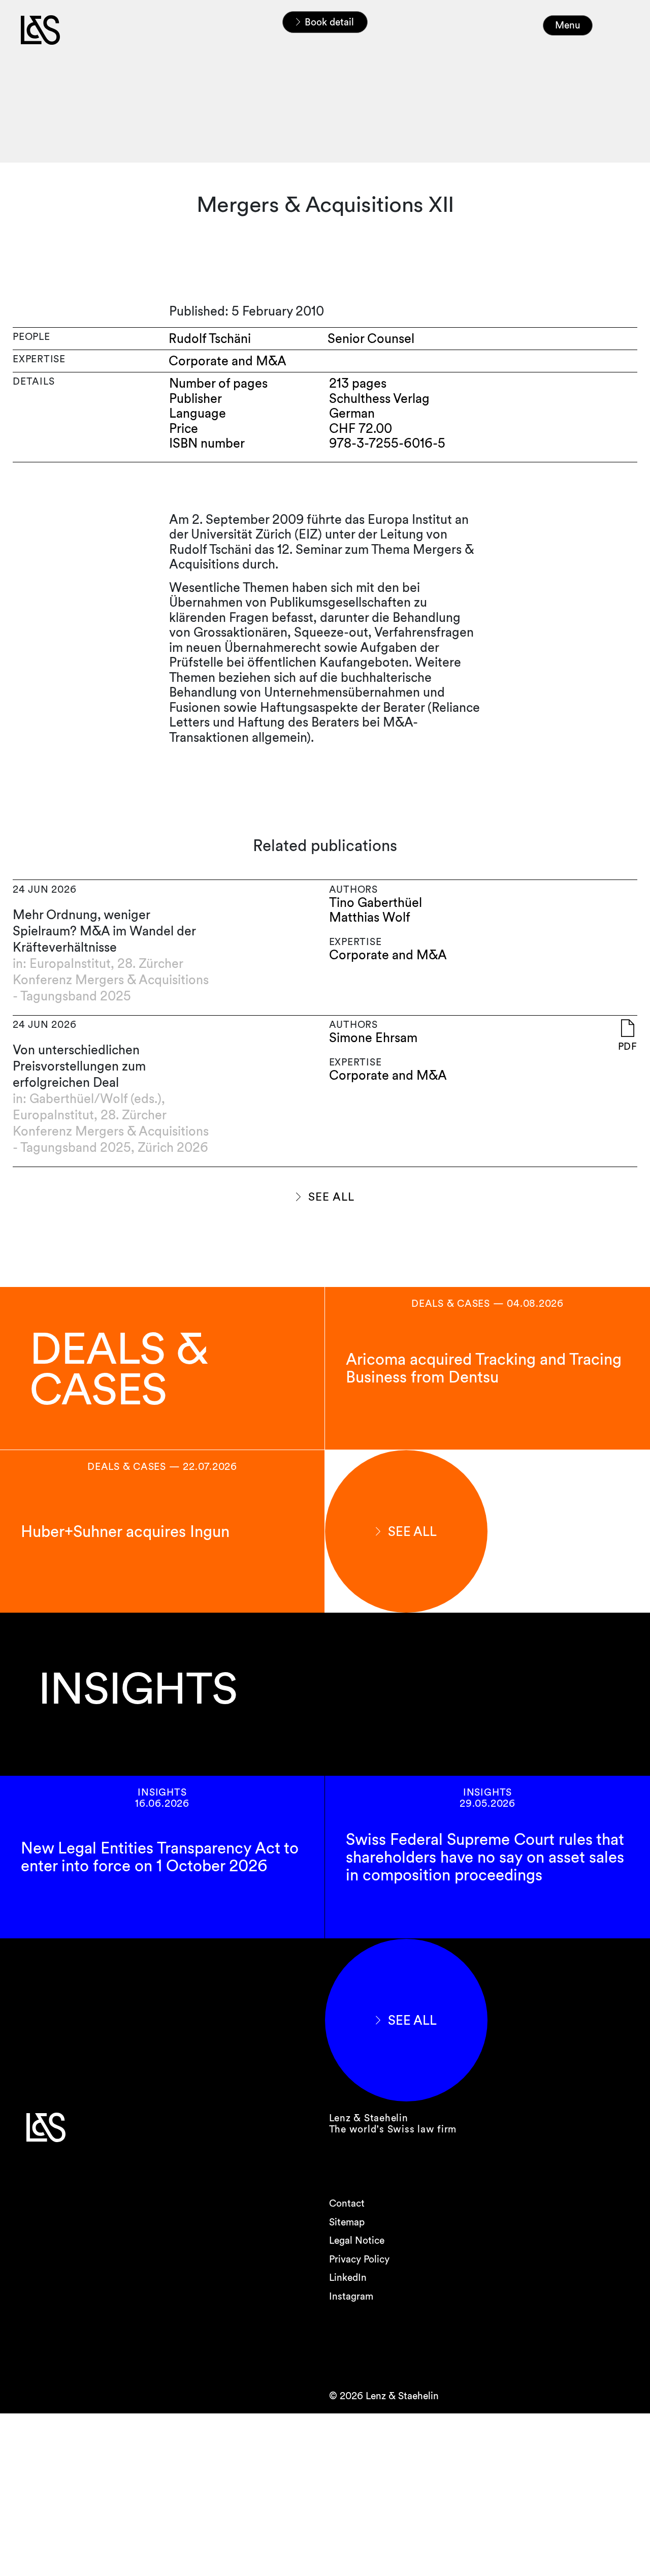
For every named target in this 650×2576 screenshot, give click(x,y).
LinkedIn (348, 2277)
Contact (347, 2203)
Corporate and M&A (388, 955)
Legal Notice (357, 2240)
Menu (568, 25)
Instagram (351, 2296)
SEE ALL (331, 1197)
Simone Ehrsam (373, 1038)
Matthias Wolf (370, 917)
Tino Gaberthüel (376, 903)
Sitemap (347, 2222)
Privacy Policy (359, 2259)
